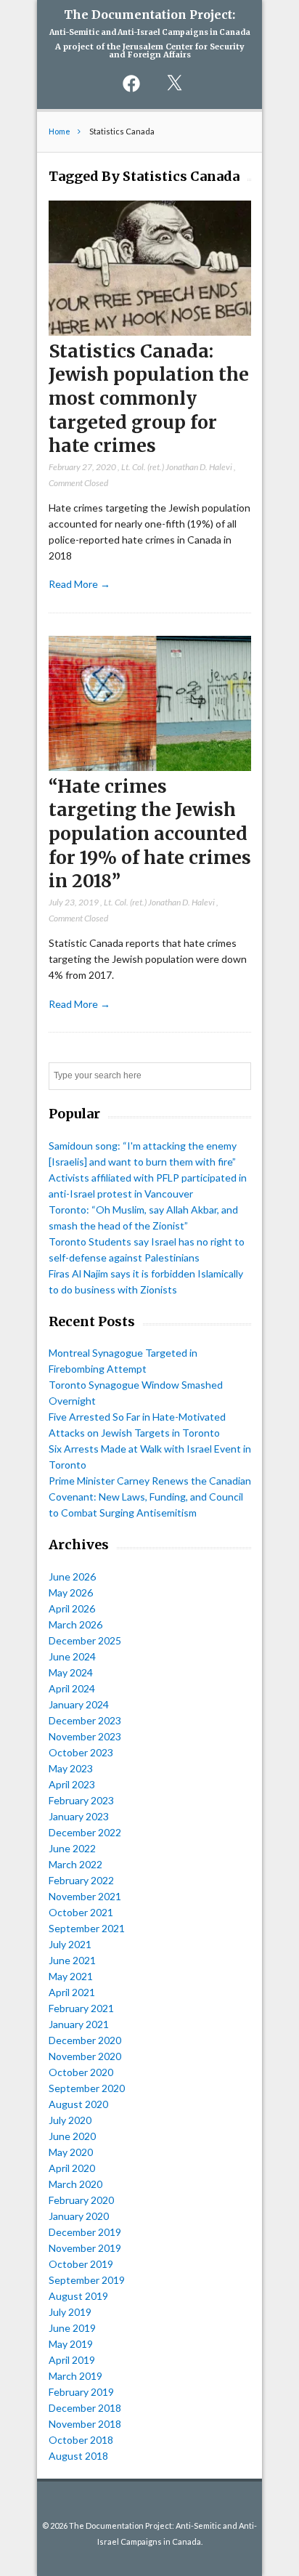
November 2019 (85, 2248)
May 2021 (71, 1976)
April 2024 (72, 1688)
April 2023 (72, 1784)
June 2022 (72, 1848)
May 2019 (71, 2344)
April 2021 (72, 1992)
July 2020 (70, 2120)
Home (60, 131)
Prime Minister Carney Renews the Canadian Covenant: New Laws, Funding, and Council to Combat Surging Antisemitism (150, 1497)
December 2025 (85, 1640)
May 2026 (71, 1592)
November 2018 (85, 2424)
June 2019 (72, 2328)
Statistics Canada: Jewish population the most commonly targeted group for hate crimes (149, 399)
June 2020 (72, 2136)
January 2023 (79, 1816)
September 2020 (87, 2088)
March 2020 (75, 2184)
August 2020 (78, 2104)
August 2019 (78, 2296)
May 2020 (71, 2152)
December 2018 (85, 2408)
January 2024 (79, 1704)
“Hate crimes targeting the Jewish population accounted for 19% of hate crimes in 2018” (150, 834)
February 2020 (81, 2200)
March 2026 (75, 1624)
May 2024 (71, 1672)
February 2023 (81, 1800)
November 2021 (85, 1896)
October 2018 (81, 2440)
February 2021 (81, 2008)
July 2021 (70, 1944)
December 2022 (85, 1832)
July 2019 (70, 2312)
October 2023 (81, 1752)
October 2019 (81, 2264)
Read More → (79, 584)
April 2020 (72, 2168)
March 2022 (75, 1864)
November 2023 (85, 1736)
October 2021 (81, 1912)
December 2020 (85, 2040)
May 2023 (71, 1768)
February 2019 (81, 2392)
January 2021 (79, 2024)
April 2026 (72, 1608)
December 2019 (85, 2232)
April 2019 (72, 2360)
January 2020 (79, 2216)
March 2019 (75, 2376)
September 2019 (87, 2280)
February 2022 (81, 1880)
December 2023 (85, 1720)
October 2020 (81, 2072)
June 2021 (72, 1960)
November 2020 (85, 2056)
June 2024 (72, 1656)
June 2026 (72, 1576)
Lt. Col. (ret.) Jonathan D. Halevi (177, 467)
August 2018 (78, 2456)
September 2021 (87, 1928)
